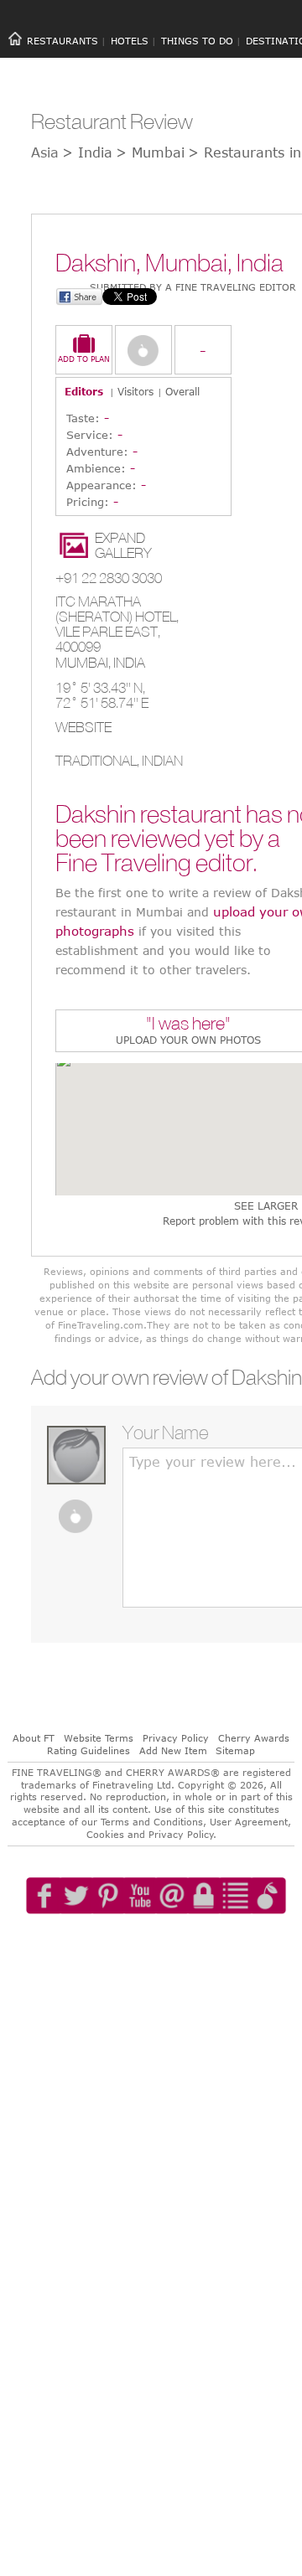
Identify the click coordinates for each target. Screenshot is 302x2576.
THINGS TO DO (197, 41)
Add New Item (173, 1750)
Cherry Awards (254, 1738)
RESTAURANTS (62, 41)
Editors (84, 391)
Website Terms (99, 1738)
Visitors (135, 391)
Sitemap (235, 1750)
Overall (182, 391)
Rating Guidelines (89, 1750)
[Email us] (189, 1944)
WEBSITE (83, 727)
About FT (34, 1738)
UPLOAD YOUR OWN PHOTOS (188, 1040)
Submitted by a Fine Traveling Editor (193, 287)
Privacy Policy (176, 1738)
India (129, 663)
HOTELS (130, 41)
